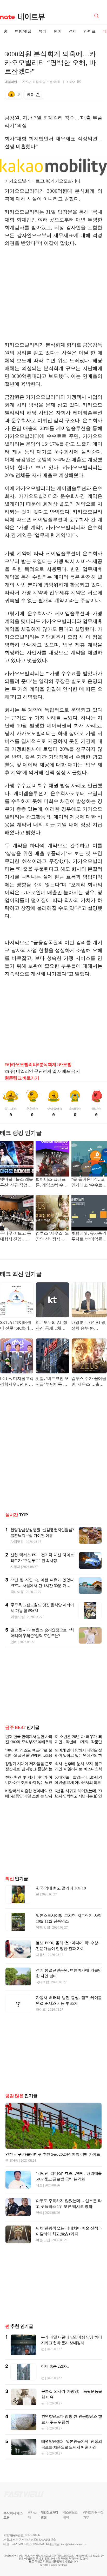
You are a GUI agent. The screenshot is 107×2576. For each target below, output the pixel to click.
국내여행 (17, 1592)
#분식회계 (47, 1065)
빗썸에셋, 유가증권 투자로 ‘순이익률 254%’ (89, 1237)
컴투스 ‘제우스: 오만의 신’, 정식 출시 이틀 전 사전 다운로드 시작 (52, 1237)
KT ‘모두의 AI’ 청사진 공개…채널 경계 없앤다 (51, 1326)
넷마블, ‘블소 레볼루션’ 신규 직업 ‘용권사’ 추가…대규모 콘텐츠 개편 (16, 1183)
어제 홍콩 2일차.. (55, 2379)
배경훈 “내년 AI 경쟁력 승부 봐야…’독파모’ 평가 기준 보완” (88, 1326)
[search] (97, 15)
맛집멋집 (17, 1542)
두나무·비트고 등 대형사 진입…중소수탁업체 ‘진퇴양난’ (16, 1237)
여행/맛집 (23, 31)
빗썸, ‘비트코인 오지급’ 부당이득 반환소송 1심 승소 (52, 1382)
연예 (58, 31)
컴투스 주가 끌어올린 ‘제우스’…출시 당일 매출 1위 (89, 1382)
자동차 (15, 1567)
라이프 (90, 31)
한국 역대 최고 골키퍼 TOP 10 (61, 1901)
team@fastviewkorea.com (74, 2557)
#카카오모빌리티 (21, 1065)
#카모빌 (64, 1065)
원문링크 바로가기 (22, 1078)
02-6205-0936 (18, 2557)
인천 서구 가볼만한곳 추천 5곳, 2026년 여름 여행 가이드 (53, 2167)
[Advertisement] (53, 297)
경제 (73, 31)
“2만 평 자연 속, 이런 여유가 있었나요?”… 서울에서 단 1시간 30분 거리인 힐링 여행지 (42, 1586)
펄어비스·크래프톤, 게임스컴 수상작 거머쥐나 (51, 1183)
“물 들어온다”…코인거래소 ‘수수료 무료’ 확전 (88, 1183)
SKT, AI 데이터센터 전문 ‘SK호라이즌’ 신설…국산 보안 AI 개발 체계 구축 (17, 1326)
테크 (39, 2198)
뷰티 (43, 31)
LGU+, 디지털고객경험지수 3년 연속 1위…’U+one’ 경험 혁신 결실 (17, 1382)
